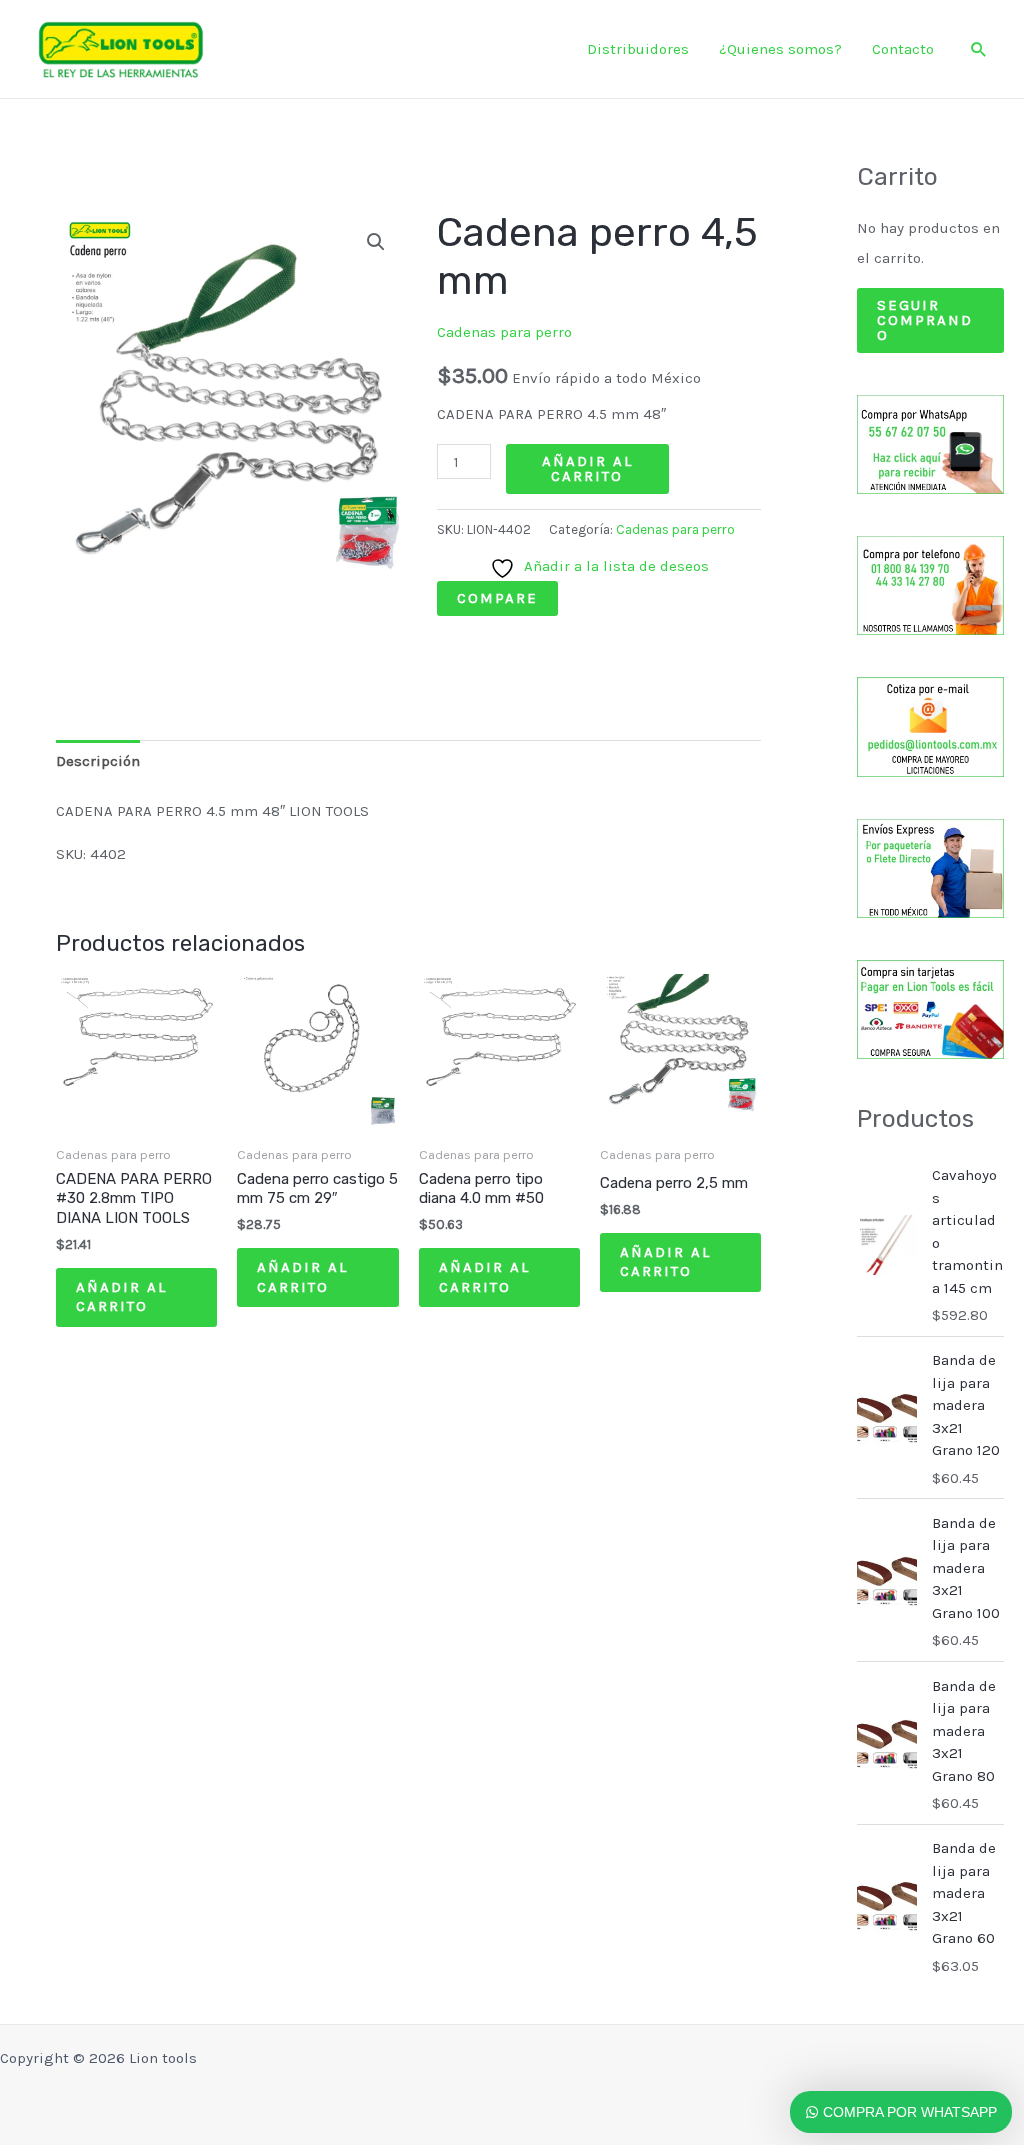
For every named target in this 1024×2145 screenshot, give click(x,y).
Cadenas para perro (504, 332)
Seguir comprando (925, 320)
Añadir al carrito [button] (121, 1297)
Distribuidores (638, 49)
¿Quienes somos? (780, 49)
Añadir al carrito (587, 468)
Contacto (903, 49)
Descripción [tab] (98, 761)
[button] (979, 49)
